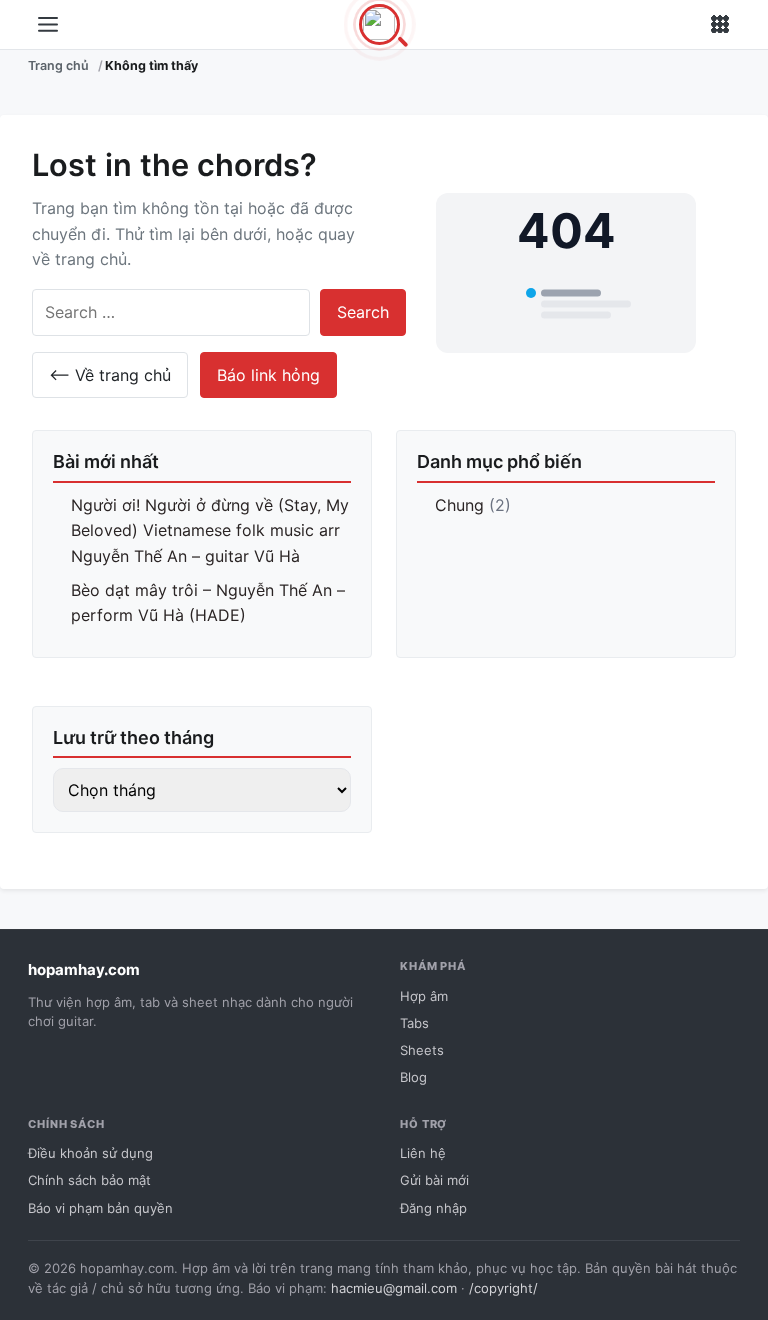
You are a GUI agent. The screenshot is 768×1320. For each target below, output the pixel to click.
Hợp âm (424, 996)
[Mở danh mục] (48, 25)
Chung (459, 505)
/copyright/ (503, 1288)
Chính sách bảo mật (89, 1180)
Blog (413, 1077)
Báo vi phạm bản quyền (100, 1208)
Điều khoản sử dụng (90, 1153)
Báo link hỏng (268, 375)
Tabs (414, 1023)
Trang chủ (58, 65)
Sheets (422, 1050)
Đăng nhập (433, 1208)
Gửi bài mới (434, 1180)
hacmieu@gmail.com (394, 1288)
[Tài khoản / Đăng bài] (720, 25)
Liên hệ (423, 1153)
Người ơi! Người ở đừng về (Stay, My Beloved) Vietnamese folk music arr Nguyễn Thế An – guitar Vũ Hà (210, 530)
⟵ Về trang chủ (110, 375)
